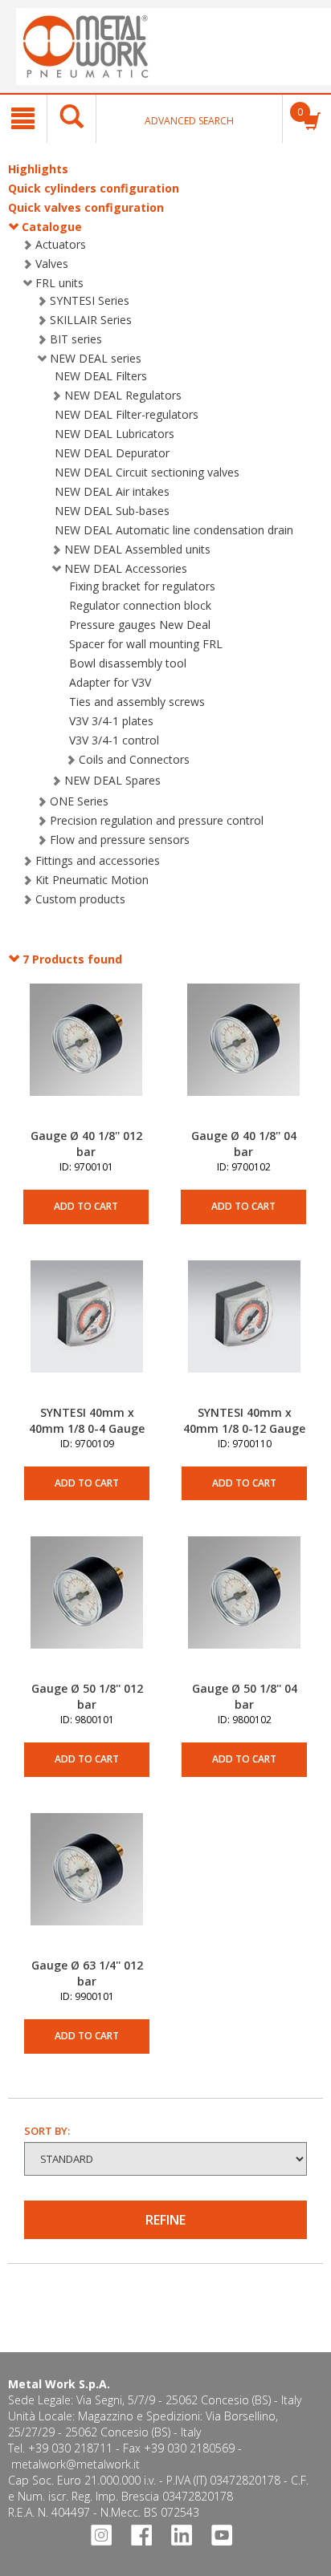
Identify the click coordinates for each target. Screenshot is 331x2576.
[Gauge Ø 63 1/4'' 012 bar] (87, 1885)
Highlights (38, 169)
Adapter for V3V (110, 682)
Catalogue (52, 227)
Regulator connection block (140, 605)
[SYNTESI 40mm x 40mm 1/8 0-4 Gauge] (87, 1333)
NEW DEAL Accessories (126, 568)
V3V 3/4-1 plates (111, 721)
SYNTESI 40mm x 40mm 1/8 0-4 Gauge (87, 1420)
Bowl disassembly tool (128, 663)
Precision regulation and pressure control (157, 820)
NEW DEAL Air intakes (112, 491)
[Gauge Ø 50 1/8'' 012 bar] (87, 1608)
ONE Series (79, 801)
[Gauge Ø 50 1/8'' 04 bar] (244, 1608)
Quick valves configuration (86, 207)
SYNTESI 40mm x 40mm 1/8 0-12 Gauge (244, 1420)
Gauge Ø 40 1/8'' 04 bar (244, 1144)
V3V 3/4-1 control (114, 740)
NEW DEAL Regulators (123, 395)
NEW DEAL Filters (101, 376)
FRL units (59, 283)
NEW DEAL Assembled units (137, 549)
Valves (52, 264)
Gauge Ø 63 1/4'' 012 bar (87, 1973)
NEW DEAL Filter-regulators (127, 414)
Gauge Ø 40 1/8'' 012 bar (86, 1144)
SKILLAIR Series (91, 320)
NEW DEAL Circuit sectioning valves (147, 472)
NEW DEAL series (96, 358)
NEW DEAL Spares (112, 780)
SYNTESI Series (90, 300)
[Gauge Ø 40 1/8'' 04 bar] (243, 1056)
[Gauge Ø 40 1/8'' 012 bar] (86, 1056)
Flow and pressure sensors (120, 840)
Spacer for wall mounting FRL (146, 644)
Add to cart (86, 1206)
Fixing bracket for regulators (142, 586)
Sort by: (47, 2131)
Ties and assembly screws (137, 702)
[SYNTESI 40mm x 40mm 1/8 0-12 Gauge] (244, 1333)
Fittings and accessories (98, 860)
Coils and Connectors (134, 759)
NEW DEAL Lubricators (114, 434)
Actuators (61, 244)
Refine (165, 2220)
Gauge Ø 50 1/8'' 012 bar (87, 1696)
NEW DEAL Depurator (112, 453)
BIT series (76, 339)
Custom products (80, 899)
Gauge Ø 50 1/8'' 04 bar (245, 1696)
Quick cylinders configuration (94, 188)
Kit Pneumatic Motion (92, 880)
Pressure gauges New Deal (140, 625)
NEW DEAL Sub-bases (112, 511)
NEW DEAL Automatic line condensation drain (174, 530)
